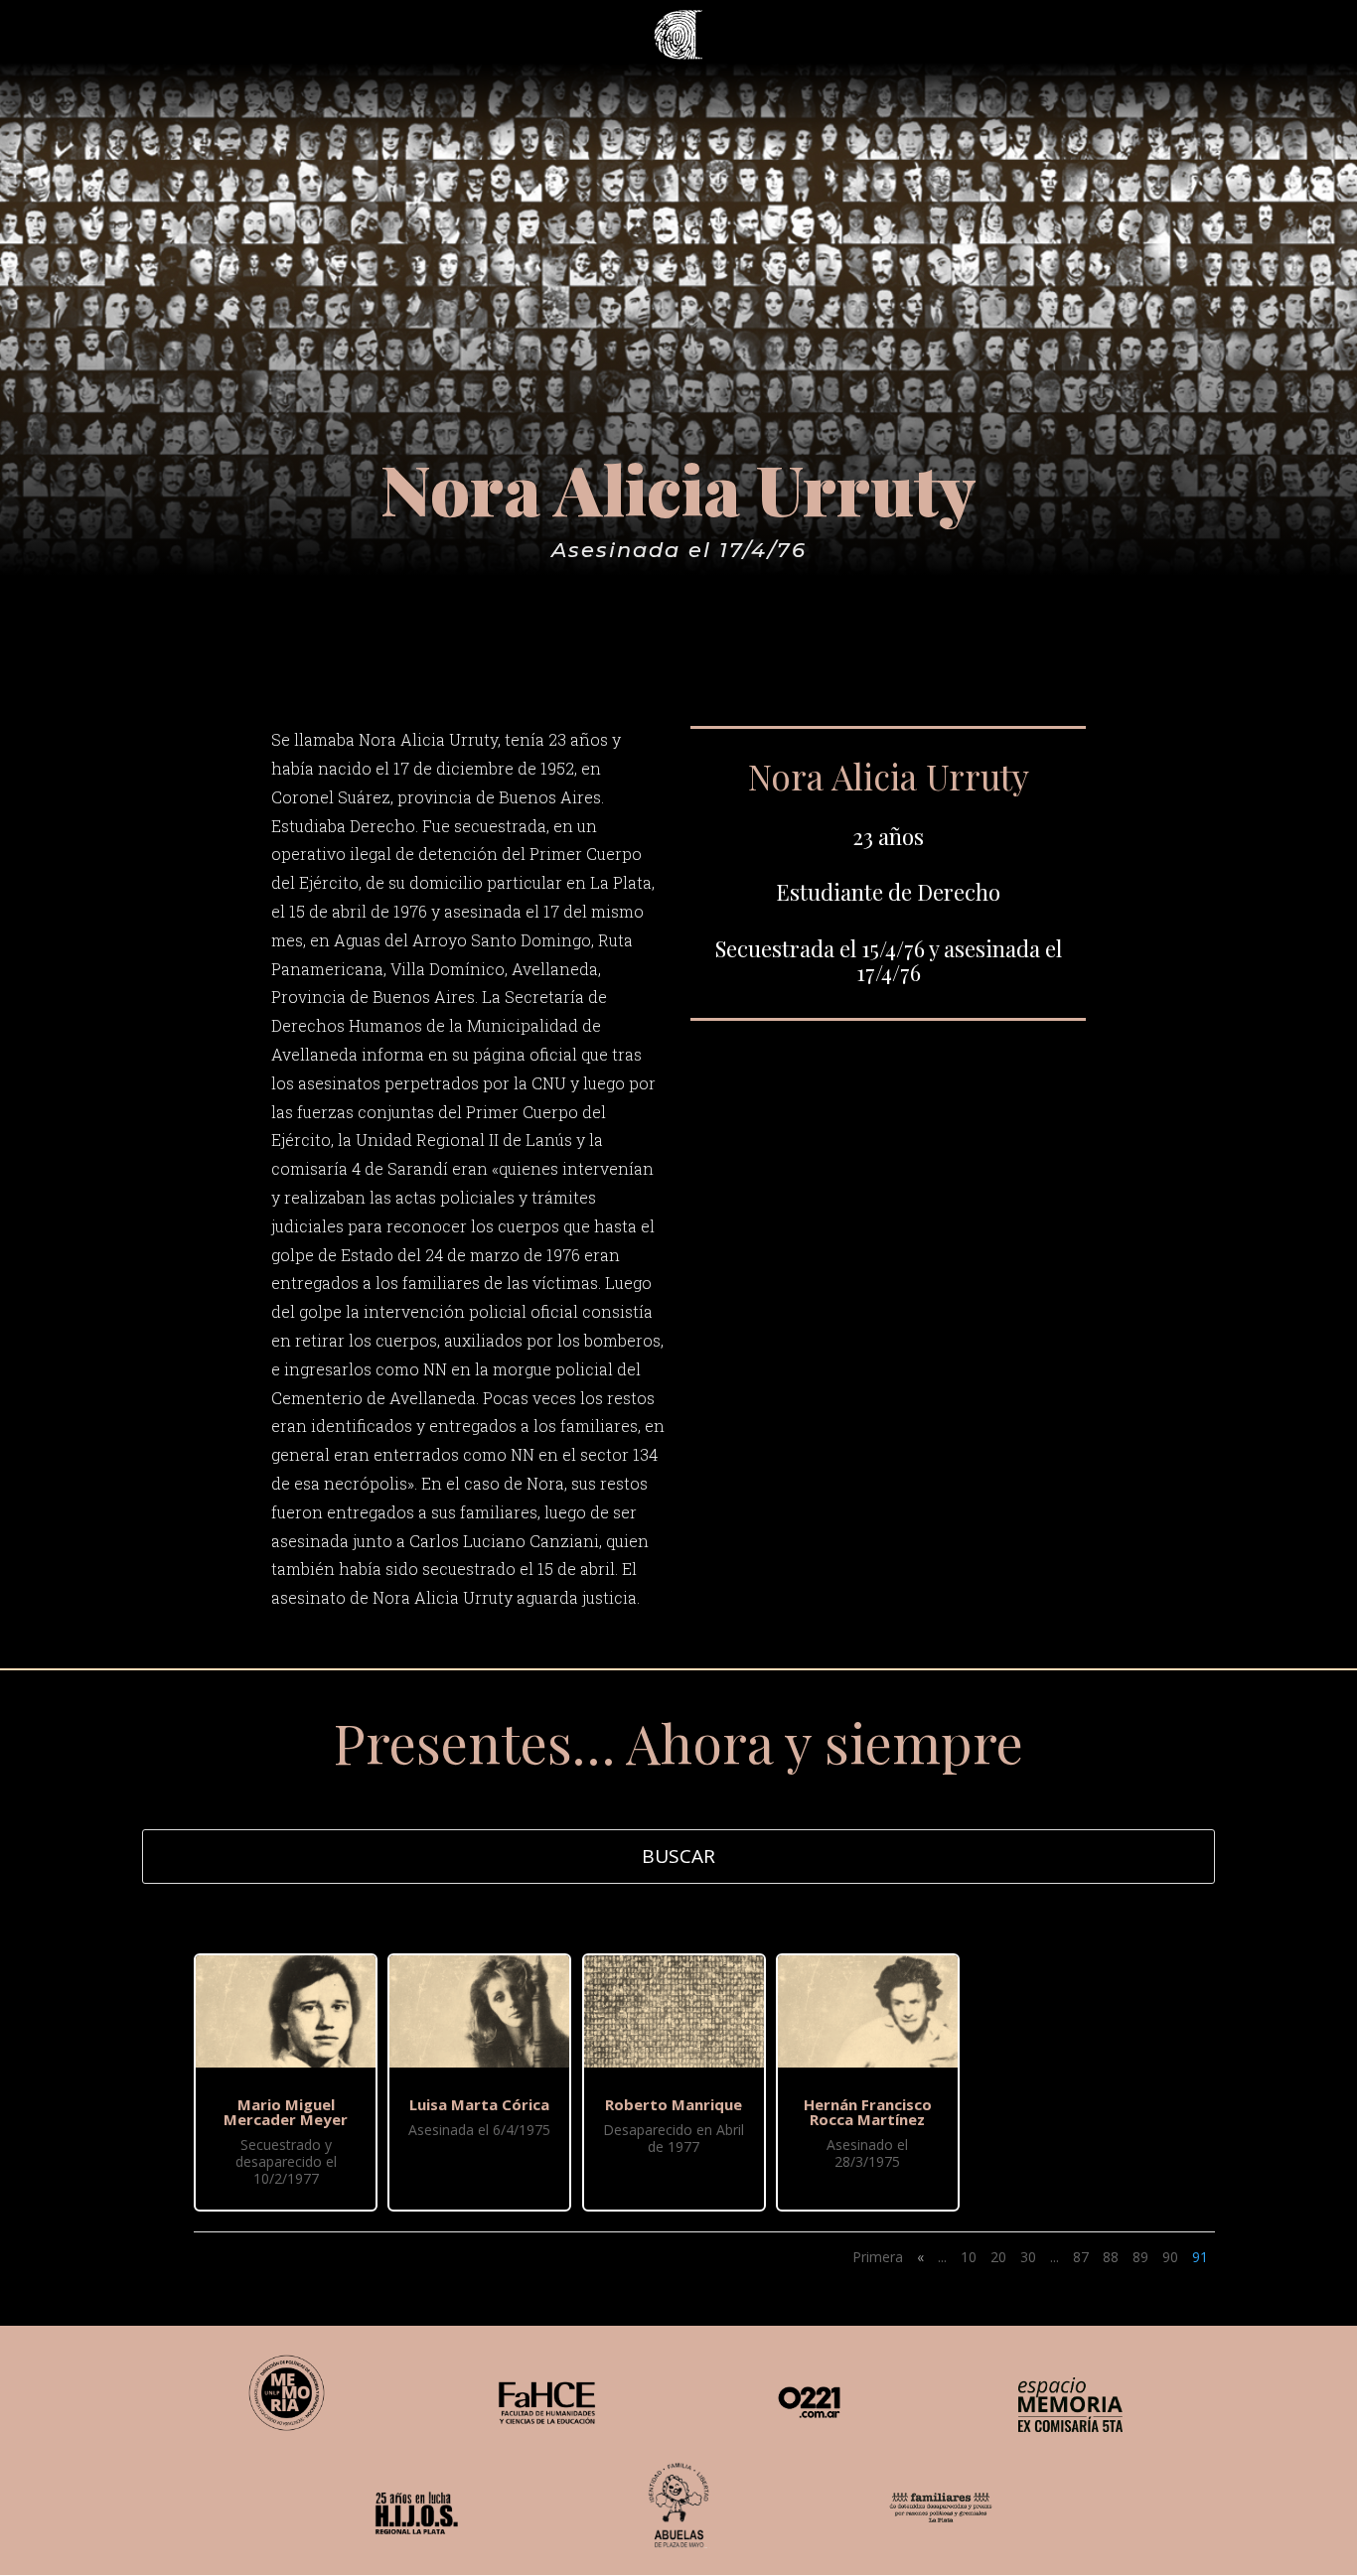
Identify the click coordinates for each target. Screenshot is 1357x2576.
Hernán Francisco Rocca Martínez (868, 2112)
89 (1140, 2257)
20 (998, 2257)
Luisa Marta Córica (479, 2104)
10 (969, 2257)
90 (1170, 2257)
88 (1111, 2257)
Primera (878, 2257)
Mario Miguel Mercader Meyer (286, 2112)
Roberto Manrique (674, 2104)
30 (1028, 2257)
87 (1081, 2257)
